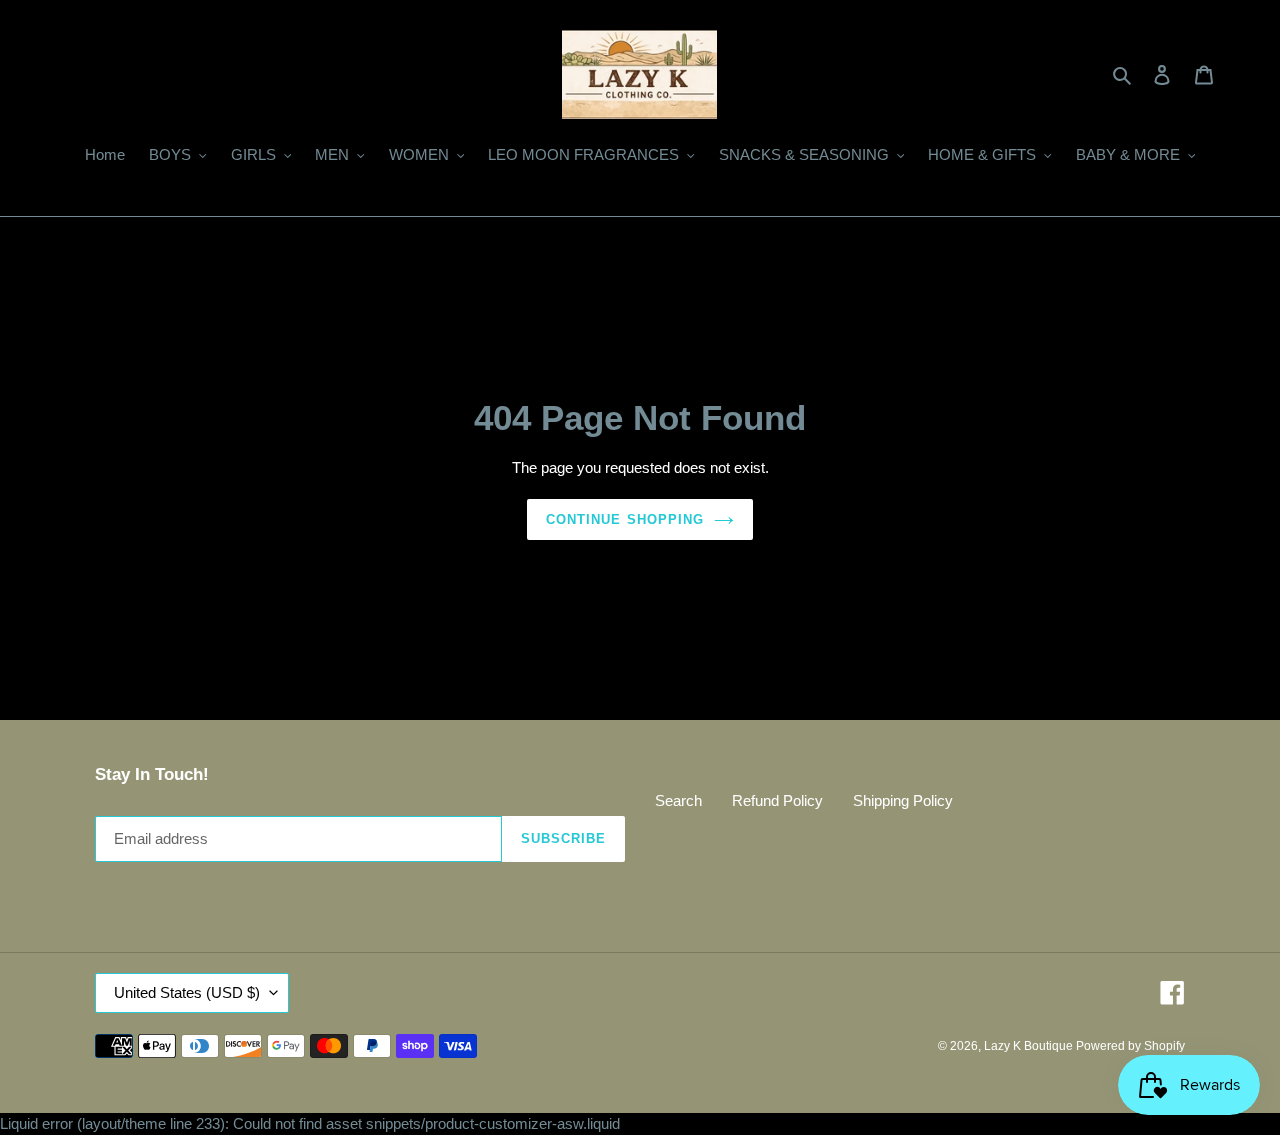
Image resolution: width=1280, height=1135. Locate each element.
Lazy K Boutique (1030, 1046)
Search (678, 800)
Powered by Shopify (1130, 1046)
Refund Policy (777, 800)
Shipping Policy (903, 800)
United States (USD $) (187, 992)
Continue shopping (625, 519)
